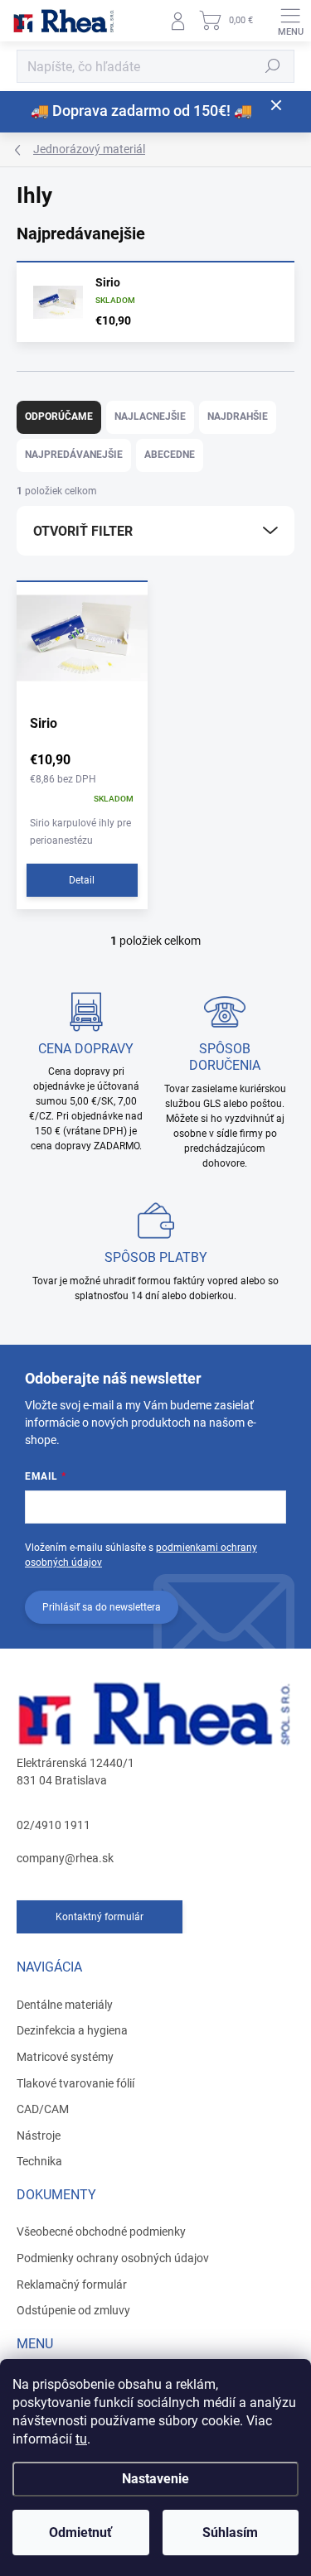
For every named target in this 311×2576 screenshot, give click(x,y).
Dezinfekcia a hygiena (72, 2030)
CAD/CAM (43, 2109)
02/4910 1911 (53, 1825)
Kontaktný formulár (100, 1917)
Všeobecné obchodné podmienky (101, 2232)
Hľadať (273, 66)
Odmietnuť (80, 2533)
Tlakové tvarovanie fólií (75, 2083)
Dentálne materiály (65, 2005)
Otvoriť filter (83, 531)
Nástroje (39, 2135)
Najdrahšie (238, 416)
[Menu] (290, 21)
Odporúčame (59, 416)
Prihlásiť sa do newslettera (102, 1607)
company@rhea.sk (65, 1858)
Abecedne (170, 455)
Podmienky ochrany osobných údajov (113, 2258)
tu (81, 2439)
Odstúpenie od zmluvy (73, 2310)
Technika (39, 2161)
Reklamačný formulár (72, 2285)
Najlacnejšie (150, 416)
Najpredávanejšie (74, 455)
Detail (82, 880)
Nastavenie (155, 2479)
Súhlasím (230, 2533)
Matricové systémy (65, 2057)
